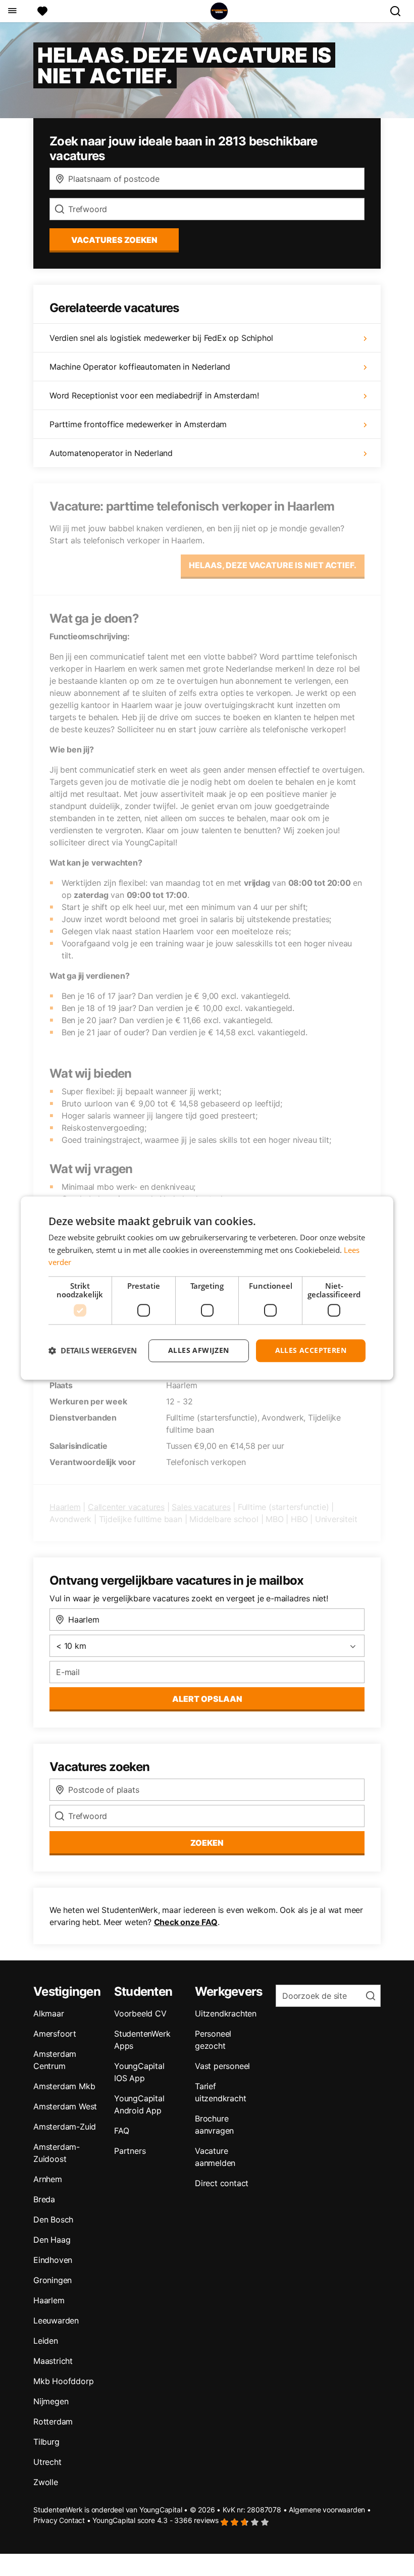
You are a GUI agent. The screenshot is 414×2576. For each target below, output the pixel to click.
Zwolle (46, 2482)
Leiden (46, 2341)
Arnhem (48, 2179)
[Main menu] (12, 11)
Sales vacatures (201, 1507)
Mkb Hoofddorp (63, 2381)
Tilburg (46, 2442)
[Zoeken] (399, 11)
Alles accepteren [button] (311, 1350)
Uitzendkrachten (226, 2013)
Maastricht (53, 2361)
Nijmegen (51, 2401)
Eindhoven (53, 2260)
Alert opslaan (207, 1699)
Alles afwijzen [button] (199, 1350)
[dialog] (207, 1288)
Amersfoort (55, 2034)
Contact (72, 2520)
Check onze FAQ (186, 1922)
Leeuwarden (56, 2320)
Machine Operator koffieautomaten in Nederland (140, 367)
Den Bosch (53, 2219)
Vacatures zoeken (114, 240)
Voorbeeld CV (140, 2013)
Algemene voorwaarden (327, 2510)
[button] (93, 1351)
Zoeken (207, 1843)
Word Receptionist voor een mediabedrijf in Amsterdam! (154, 395)
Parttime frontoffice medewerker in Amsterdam (138, 424)
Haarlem (65, 1507)
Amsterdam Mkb (64, 2086)
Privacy (45, 2520)
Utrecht (47, 2462)
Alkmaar (49, 2013)
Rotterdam (53, 2421)
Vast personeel (222, 2066)
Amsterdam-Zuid (65, 2127)
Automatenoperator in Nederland (111, 453)
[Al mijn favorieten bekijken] (42, 11)
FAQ (121, 2131)
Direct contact (222, 2183)
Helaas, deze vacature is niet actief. (273, 565)
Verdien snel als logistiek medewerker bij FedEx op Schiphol (161, 338)
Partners (130, 2151)
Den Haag (52, 2240)
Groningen (53, 2280)
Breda (44, 2199)
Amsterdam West (65, 2106)
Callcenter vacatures (126, 1507)
